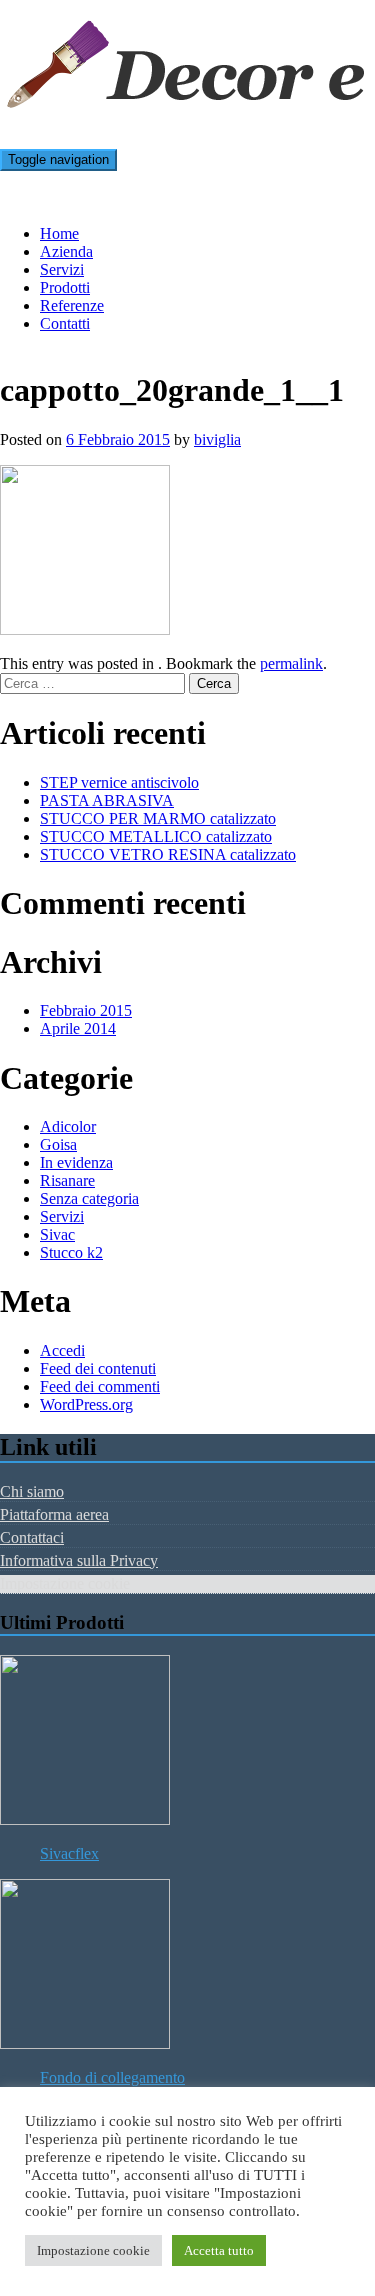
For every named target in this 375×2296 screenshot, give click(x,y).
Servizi (62, 269)
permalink (291, 663)
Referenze (72, 305)
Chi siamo (32, 1491)
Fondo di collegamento (112, 2077)
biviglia (217, 439)
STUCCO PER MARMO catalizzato (158, 818)
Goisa (58, 1144)
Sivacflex (69, 1853)
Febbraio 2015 (86, 1010)
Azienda (66, 251)
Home (59, 233)
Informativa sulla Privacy (79, 1560)
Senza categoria (89, 1198)
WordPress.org (86, 1404)
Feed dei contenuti (98, 1368)
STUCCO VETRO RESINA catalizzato (168, 854)
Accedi (62, 1350)
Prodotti (65, 287)
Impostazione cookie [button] (93, 2250)
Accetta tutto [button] (219, 2250)
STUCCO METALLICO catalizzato (156, 836)
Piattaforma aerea (54, 1514)
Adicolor (68, 1126)
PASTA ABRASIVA (107, 800)
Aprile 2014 (78, 1028)
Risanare (67, 1180)
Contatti (65, 323)
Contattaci (32, 1537)
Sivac (57, 1234)
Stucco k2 (71, 1252)
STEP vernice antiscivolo (119, 782)
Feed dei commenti (100, 1386)
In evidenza (76, 1162)
